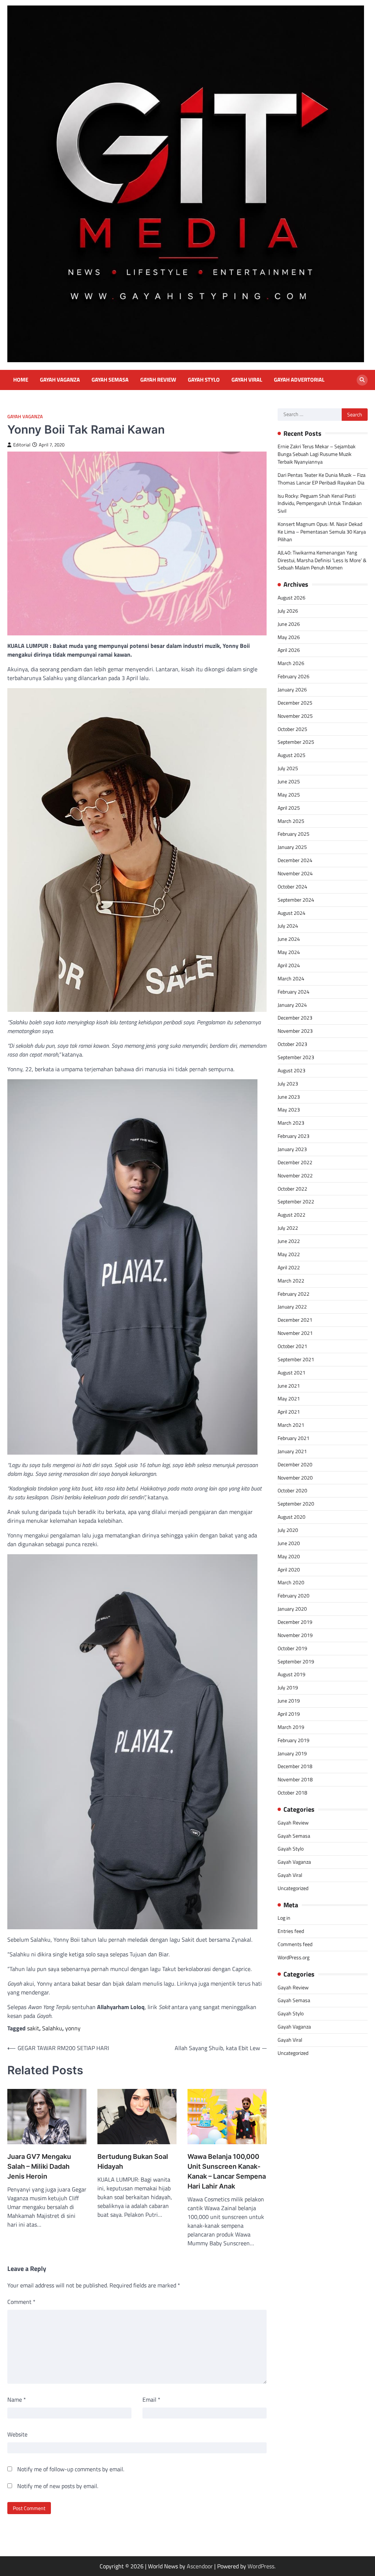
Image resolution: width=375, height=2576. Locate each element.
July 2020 (288, 1530)
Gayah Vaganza (60, 380)
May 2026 (289, 637)
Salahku (52, 2028)
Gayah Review (158, 380)
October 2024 (292, 886)
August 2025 (292, 755)
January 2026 (292, 689)
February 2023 (294, 1136)
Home (21, 380)
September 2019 (296, 1661)
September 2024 (296, 900)
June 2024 (289, 939)
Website (17, 2434)
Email (151, 2399)
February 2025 (294, 834)
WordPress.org (294, 1957)
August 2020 (292, 1517)
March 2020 (291, 1582)
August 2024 (292, 913)
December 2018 (295, 1766)
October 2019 (292, 1648)
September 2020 (296, 1504)
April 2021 (289, 1412)
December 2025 (295, 703)
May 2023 (289, 1109)
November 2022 (295, 1175)
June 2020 (289, 1543)
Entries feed (291, 1931)
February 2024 (294, 992)
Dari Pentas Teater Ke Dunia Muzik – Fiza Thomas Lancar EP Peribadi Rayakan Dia (322, 479)
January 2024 (292, 1005)
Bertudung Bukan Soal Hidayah (133, 2161)
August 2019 (292, 1674)
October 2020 (292, 1490)
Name (17, 2399)
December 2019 (295, 1622)
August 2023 (292, 1070)
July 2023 (288, 1083)
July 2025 (288, 768)
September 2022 (296, 1201)
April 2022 (289, 1267)
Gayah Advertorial (299, 380)
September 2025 (296, 742)
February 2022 (294, 1294)
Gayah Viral (247, 380)
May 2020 (289, 1556)
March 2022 (291, 1280)
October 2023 (292, 1044)
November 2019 (295, 1635)
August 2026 (292, 597)
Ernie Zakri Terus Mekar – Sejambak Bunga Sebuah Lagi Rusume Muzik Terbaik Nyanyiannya (317, 454)
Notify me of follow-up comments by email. (71, 2469)
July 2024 (288, 926)
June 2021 (289, 1386)
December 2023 (295, 1018)
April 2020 (289, 1569)
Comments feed (295, 1944)
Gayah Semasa (110, 380)
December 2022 (295, 1162)
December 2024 (295, 860)
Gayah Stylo (204, 380)
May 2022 (289, 1254)
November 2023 (295, 1031)
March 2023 (291, 1123)
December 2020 (295, 1464)
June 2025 (289, 781)
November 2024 (295, 873)
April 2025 (289, 808)
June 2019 (289, 1701)
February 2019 (294, 1740)
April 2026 (289, 650)
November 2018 (295, 1779)
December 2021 (295, 1320)
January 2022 (292, 1306)
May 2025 (289, 795)
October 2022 (292, 1189)
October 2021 (292, 1346)
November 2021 (295, 1333)
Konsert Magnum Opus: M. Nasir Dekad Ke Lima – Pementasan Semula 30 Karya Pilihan (322, 532)
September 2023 (296, 1057)
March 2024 (291, 978)
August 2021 (292, 1372)
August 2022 (292, 1215)
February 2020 (294, 1595)
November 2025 (295, 716)
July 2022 (288, 1228)
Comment (21, 2302)
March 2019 (291, 1727)
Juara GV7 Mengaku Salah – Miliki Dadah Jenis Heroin (39, 2166)
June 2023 (289, 1097)
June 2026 (289, 624)
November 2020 (295, 1478)
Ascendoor (200, 2566)
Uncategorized (293, 1888)
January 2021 (292, 1451)
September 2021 (296, 1359)
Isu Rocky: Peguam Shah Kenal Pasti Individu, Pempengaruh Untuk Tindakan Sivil (320, 503)
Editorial (22, 445)
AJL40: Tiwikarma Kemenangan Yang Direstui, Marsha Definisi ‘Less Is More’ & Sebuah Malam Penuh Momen (322, 560)
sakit (33, 2028)
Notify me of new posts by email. (58, 2486)
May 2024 (289, 952)
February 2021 (294, 1438)
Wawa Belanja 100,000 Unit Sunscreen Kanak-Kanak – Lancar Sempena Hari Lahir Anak (227, 2171)
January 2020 (292, 1609)
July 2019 (288, 1687)
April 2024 (289, 965)
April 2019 (289, 1714)
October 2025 (292, 729)
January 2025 (292, 847)
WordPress (261, 2566)
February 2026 (294, 676)
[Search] (362, 380)
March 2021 (291, 1425)
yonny (73, 2028)
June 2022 (289, 1241)
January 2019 (292, 1753)
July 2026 (288, 611)
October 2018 (292, 1792)
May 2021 (289, 1398)
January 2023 (292, 1149)
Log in (284, 1918)
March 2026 (291, 663)
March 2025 (291, 821)
